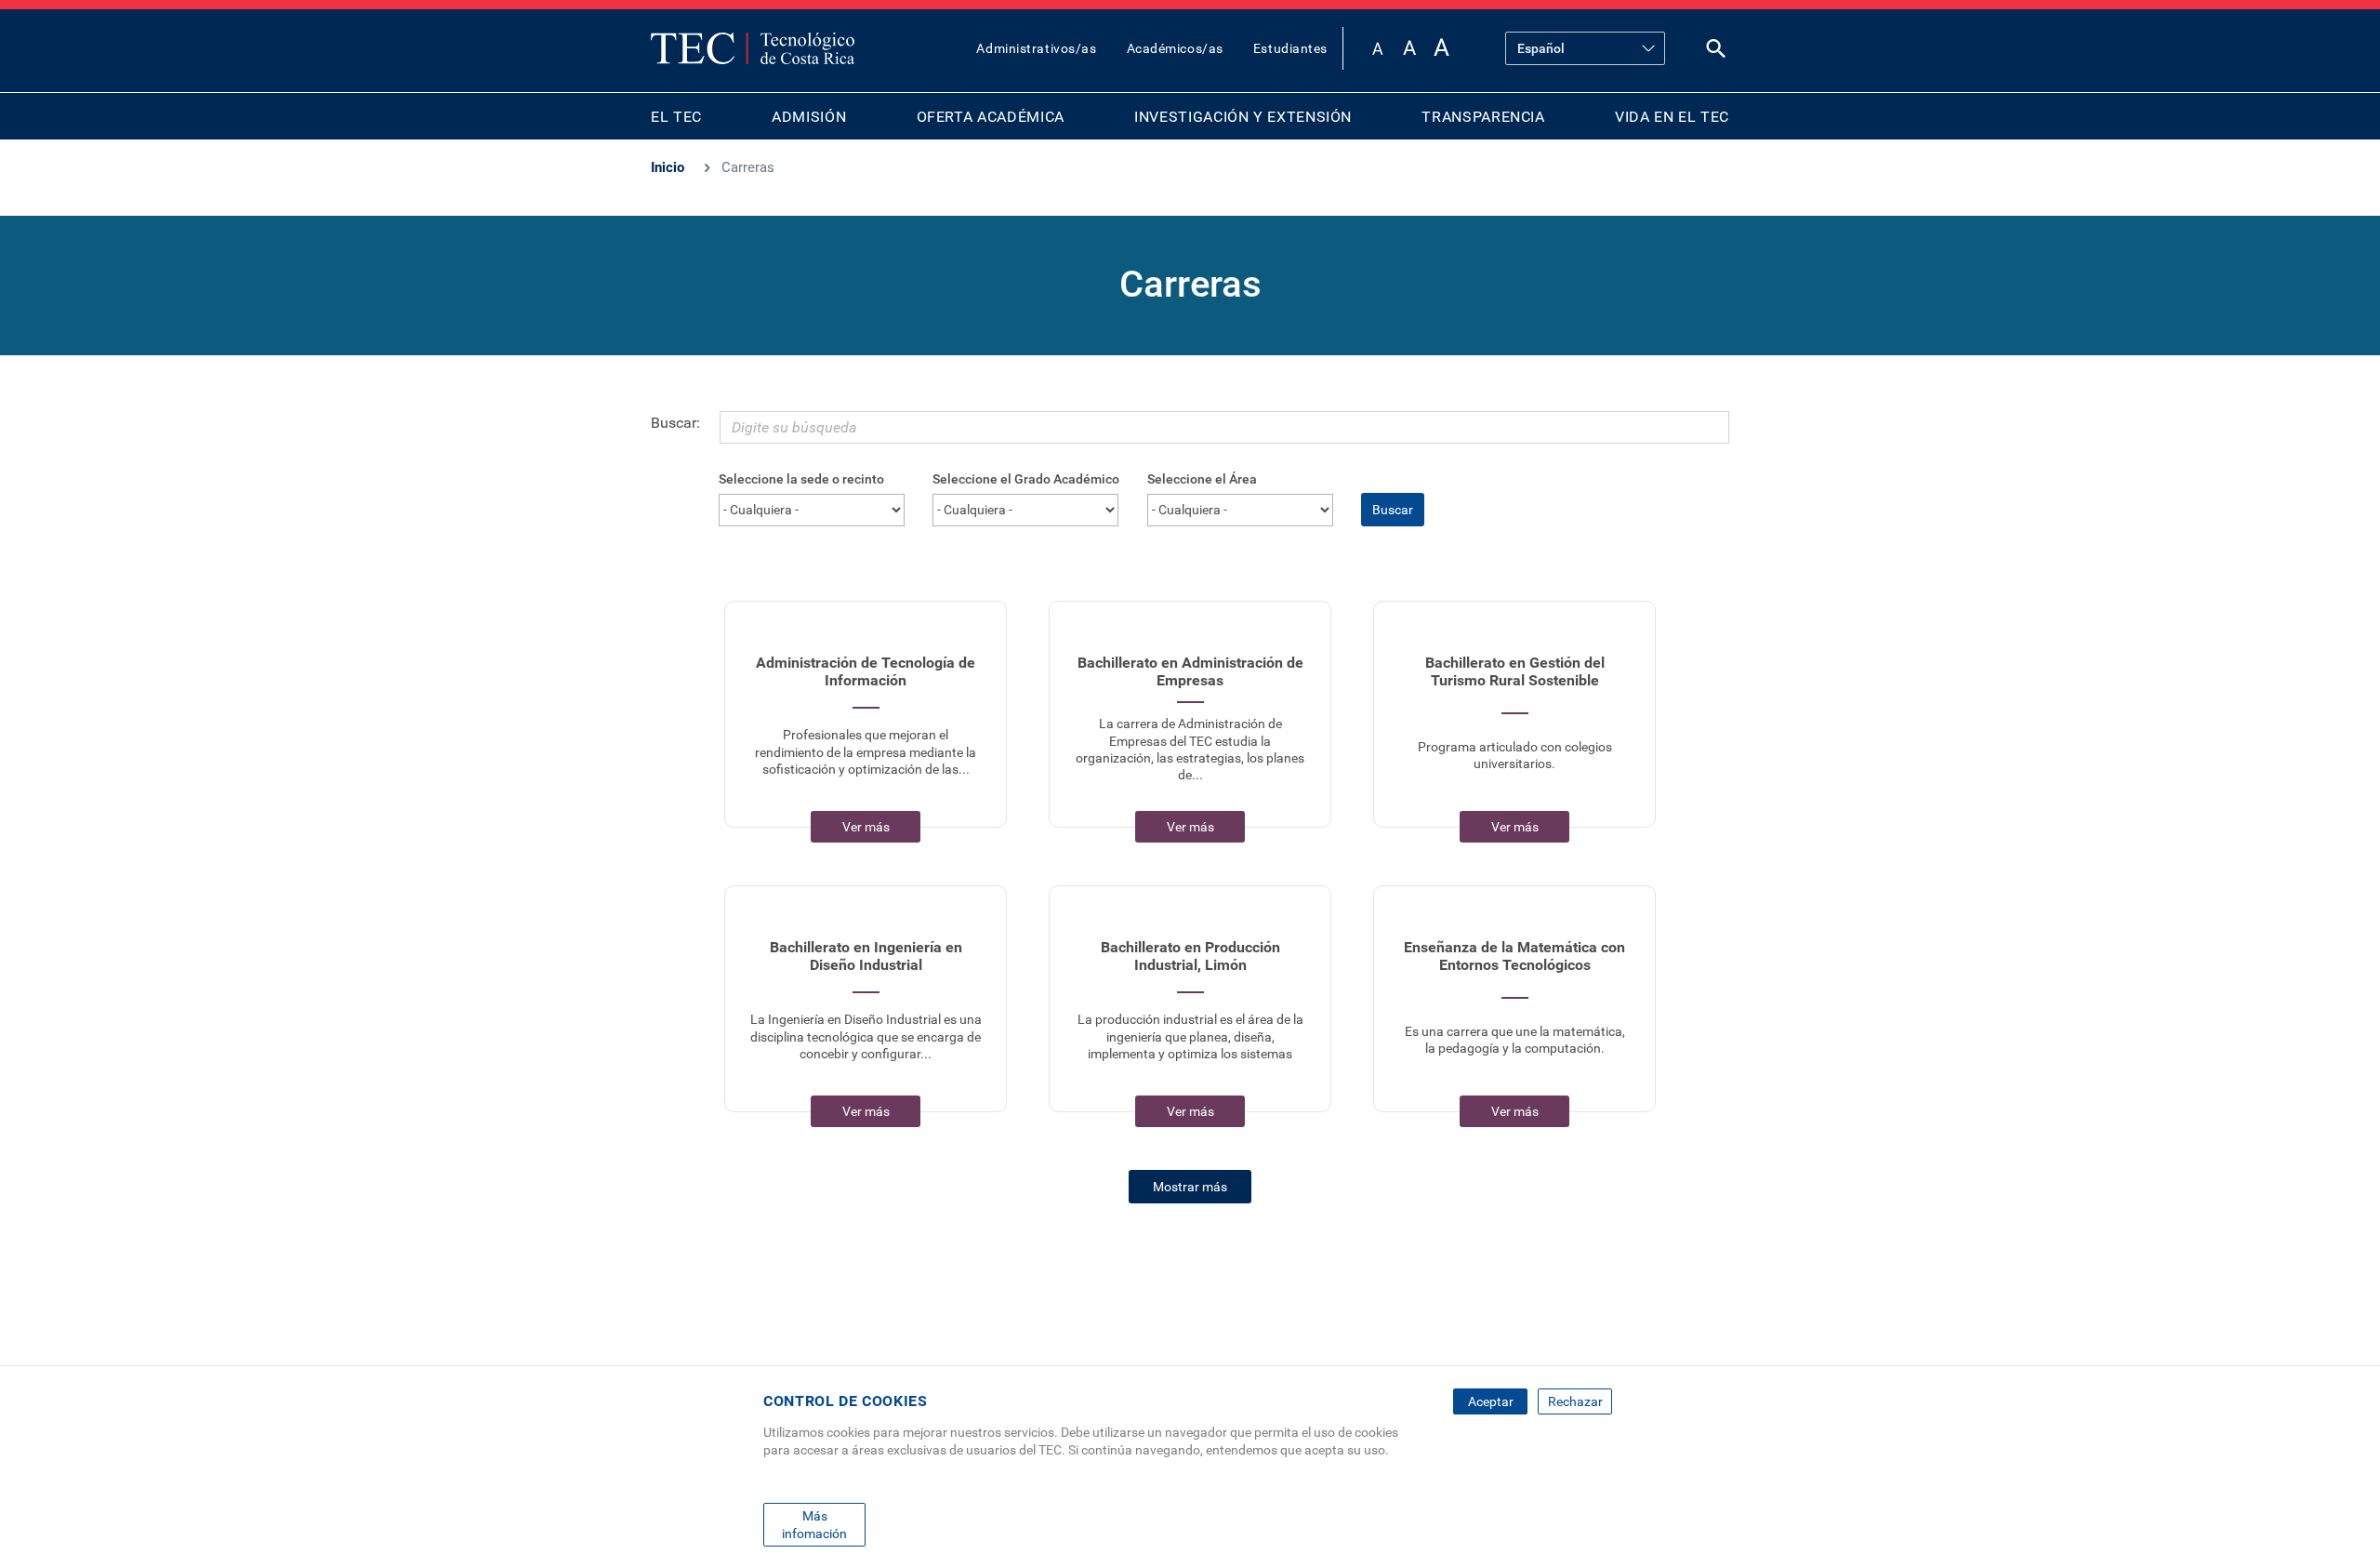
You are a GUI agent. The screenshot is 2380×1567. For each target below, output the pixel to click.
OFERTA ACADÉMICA (991, 117)
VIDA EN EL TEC (1672, 117)
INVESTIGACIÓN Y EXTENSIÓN (1243, 117)
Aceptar (1491, 1401)
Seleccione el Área (1202, 479)
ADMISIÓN (809, 117)
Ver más (866, 827)
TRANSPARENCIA (1483, 117)
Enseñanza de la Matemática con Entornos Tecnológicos (1514, 956)
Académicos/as (1175, 48)
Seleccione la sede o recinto (801, 479)
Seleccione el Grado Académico (1026, 479)
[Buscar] (1716, 53)
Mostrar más (1190, 1187)
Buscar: (675, 423)
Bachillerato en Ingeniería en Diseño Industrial (866, 956)
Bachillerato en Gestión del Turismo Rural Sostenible (1515, 671)
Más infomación (814, 1524)
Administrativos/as (1036, 48)
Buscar (1393, 510)
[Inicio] (753, 48)
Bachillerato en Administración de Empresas (1190, 671)
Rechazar (1575, 1401)
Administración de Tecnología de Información (866, 671)
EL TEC (676, 117)
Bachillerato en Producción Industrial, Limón (1190, 956)
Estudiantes (1290, 48)
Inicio (668, 167)
